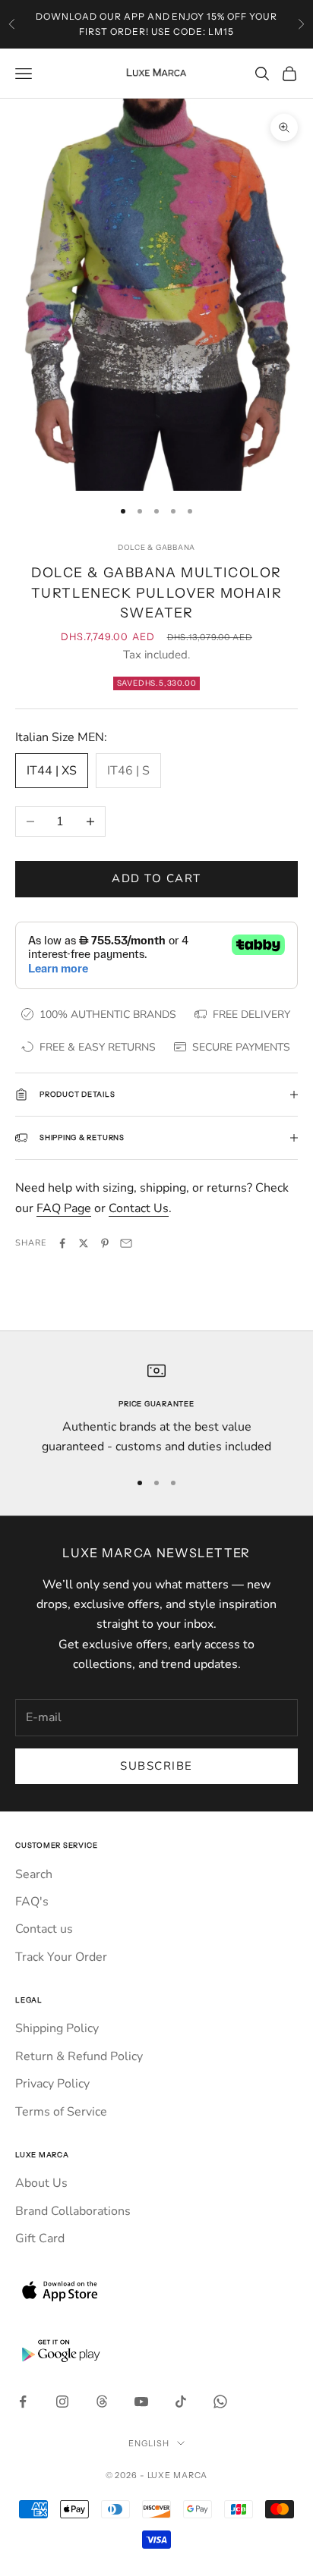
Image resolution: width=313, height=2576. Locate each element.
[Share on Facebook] (62, 1243)
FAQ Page (64, 1208)
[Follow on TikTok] (181, 2402)
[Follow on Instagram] (62, 2402)
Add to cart (156, 878)
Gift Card (40, 2238)
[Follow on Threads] (102, 2402)
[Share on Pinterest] (105, 1243)
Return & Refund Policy (79, 2056)
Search (34, 1874)
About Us (41, 2183)
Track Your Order (61, 1957)
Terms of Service (61, 2112)
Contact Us (139, 1208)
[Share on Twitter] (84, 1243)
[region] (156, 1409)
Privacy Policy (52, 2084)
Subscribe (156, 1766)
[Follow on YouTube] (141, 2402)
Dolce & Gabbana (157, 547)
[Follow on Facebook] (23, 2402)
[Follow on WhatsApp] (220, 2402)
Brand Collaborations (73, 2211)
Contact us (44, 1929)
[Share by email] (126, 1243)
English (149, 2443)
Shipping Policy (57, 2028)
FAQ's (32, 1902)
